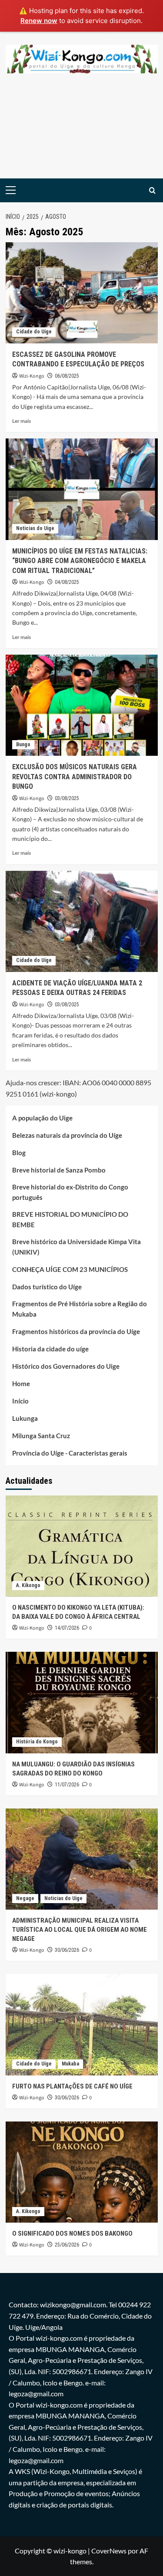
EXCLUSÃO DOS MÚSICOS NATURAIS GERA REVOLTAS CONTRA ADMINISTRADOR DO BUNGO (75, 777)
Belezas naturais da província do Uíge (67, 1135)
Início (20, 1401)
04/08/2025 (67, 582)
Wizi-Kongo (32, 376)
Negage (25, 1898)
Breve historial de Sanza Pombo (59, 1170)
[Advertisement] (81, 133)
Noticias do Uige (35, 528)
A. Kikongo (28, 1585)
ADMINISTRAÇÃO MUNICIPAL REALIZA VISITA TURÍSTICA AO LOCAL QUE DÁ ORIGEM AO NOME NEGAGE (80, 1930)
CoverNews (109, 2551)
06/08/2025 (67, 376)
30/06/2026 (67, 1950)
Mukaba (70, 2064)
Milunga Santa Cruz (41, 1436)
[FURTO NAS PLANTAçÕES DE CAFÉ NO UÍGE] (82, 2024)
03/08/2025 (67, 798)
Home (21, 1384)
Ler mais (22, 421)
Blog (19, 1153)
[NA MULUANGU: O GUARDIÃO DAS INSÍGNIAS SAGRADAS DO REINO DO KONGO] (82, 1702)
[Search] (152, 190)
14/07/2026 (67, 1628)
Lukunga (25, 1418)
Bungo (23, 744)
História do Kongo (37, 1742)
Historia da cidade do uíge (50, 1349)
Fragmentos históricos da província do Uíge (76, 1331)
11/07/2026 (67, 1785)
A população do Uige (42, 1118)
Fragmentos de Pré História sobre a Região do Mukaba (80, 1309)
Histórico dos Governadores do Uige (66, 1366)
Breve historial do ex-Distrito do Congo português (70, 1192)
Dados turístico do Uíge (47, 1287)
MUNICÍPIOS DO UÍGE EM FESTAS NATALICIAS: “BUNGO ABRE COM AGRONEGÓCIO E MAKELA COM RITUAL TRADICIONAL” (80, 561)
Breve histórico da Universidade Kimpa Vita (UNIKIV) (77, 1247)
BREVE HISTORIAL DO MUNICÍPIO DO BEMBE (70, 1219)
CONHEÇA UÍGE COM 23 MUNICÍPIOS (70, 1269)
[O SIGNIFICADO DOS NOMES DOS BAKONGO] (82, 2172)
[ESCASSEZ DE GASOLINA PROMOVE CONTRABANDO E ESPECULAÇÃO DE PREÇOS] (82, 293)
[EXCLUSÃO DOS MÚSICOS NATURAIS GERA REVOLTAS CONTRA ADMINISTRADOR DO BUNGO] (82, 705)
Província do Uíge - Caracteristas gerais (70, 1453)
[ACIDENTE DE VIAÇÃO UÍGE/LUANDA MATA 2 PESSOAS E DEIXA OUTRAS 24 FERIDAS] (82, 921)
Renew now (39, 21)
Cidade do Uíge (34, 332)
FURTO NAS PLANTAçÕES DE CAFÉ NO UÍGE (72, 2086)
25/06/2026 (67, 2245)
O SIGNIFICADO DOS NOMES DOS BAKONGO (72, 2233)
